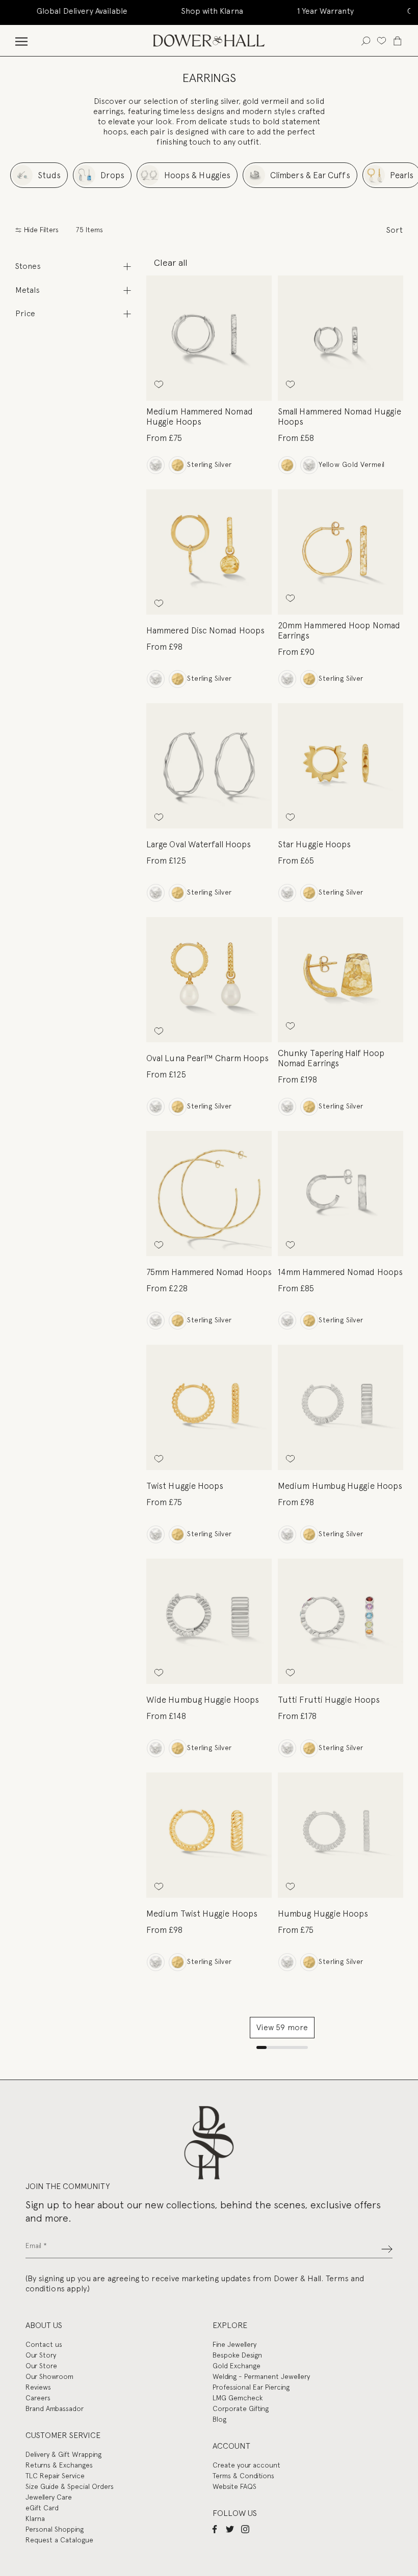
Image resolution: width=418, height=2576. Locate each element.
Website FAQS (234, 2486)
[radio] (156, 465)
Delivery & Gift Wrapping (63, 2454)
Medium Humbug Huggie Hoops (340, 1486)
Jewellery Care (49, 2497)
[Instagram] (245, 2529)
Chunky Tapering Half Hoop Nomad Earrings (331, 1058)
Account (231, 2446)
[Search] (366, 40)
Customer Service (63, 2435)
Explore (230, 2325)
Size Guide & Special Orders (70, 2486)
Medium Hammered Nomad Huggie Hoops (200, 417)
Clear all (171, 262)
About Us (44, 2325)
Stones (28, 266)
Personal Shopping (55, 2529)
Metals (28, 290)
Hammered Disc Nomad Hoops (205, 630)
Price (25, 313)
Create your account (246, 2465)
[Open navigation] (21, 40)
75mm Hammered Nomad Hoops (209, 1272)
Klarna (35, 2518)
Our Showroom (49, 2376)
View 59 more (282, 2027)
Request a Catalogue (59, 2540)
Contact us (44, 2344)
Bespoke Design (237, 2355)
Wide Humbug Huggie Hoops (203, 1700)
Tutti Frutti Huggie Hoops (329, 1700)
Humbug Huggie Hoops (323, 1914)
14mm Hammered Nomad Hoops (340, 1272)
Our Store (41, 2366)
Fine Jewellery (234, 2344)
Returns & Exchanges (59, 2465)
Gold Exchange (237, 2366)
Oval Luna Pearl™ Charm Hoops (207, 1058)
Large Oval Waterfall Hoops (199, 844)
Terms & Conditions (243, 2476)
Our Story (41, 2355)
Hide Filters (40, 230)
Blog (219, 2419)
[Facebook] (215, 2529)
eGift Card (42, 2508)
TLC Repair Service (55, 2476)
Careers (38, 2398)
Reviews (38, 2387)
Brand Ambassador (55, 2408)
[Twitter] (230, 2529)
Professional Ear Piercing (251, 2387)
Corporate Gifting (241, 2408)
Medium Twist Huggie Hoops (202, 1914)
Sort (395, 230)
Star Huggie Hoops (314, 844)
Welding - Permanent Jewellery (261, 2376)
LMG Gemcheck (238, 2398)
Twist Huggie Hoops (185, 1486)
